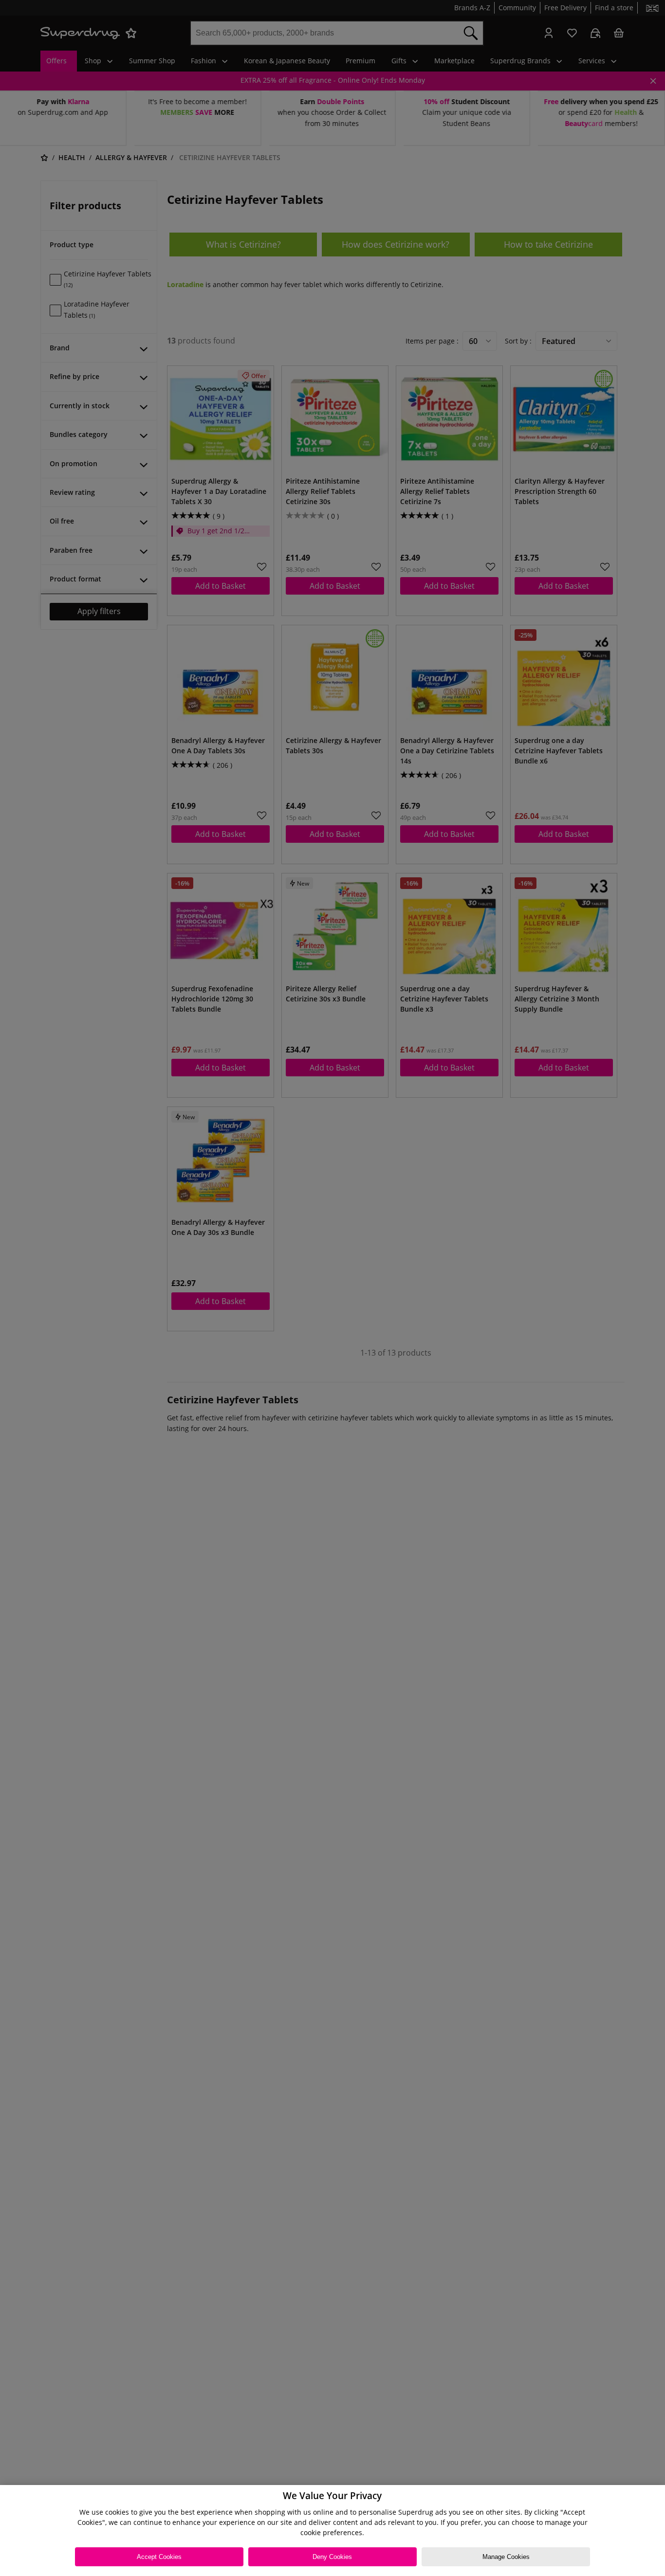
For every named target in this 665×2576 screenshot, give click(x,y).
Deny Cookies (332, 2557)
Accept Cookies (159, 2557)
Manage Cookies (506, 2557)
